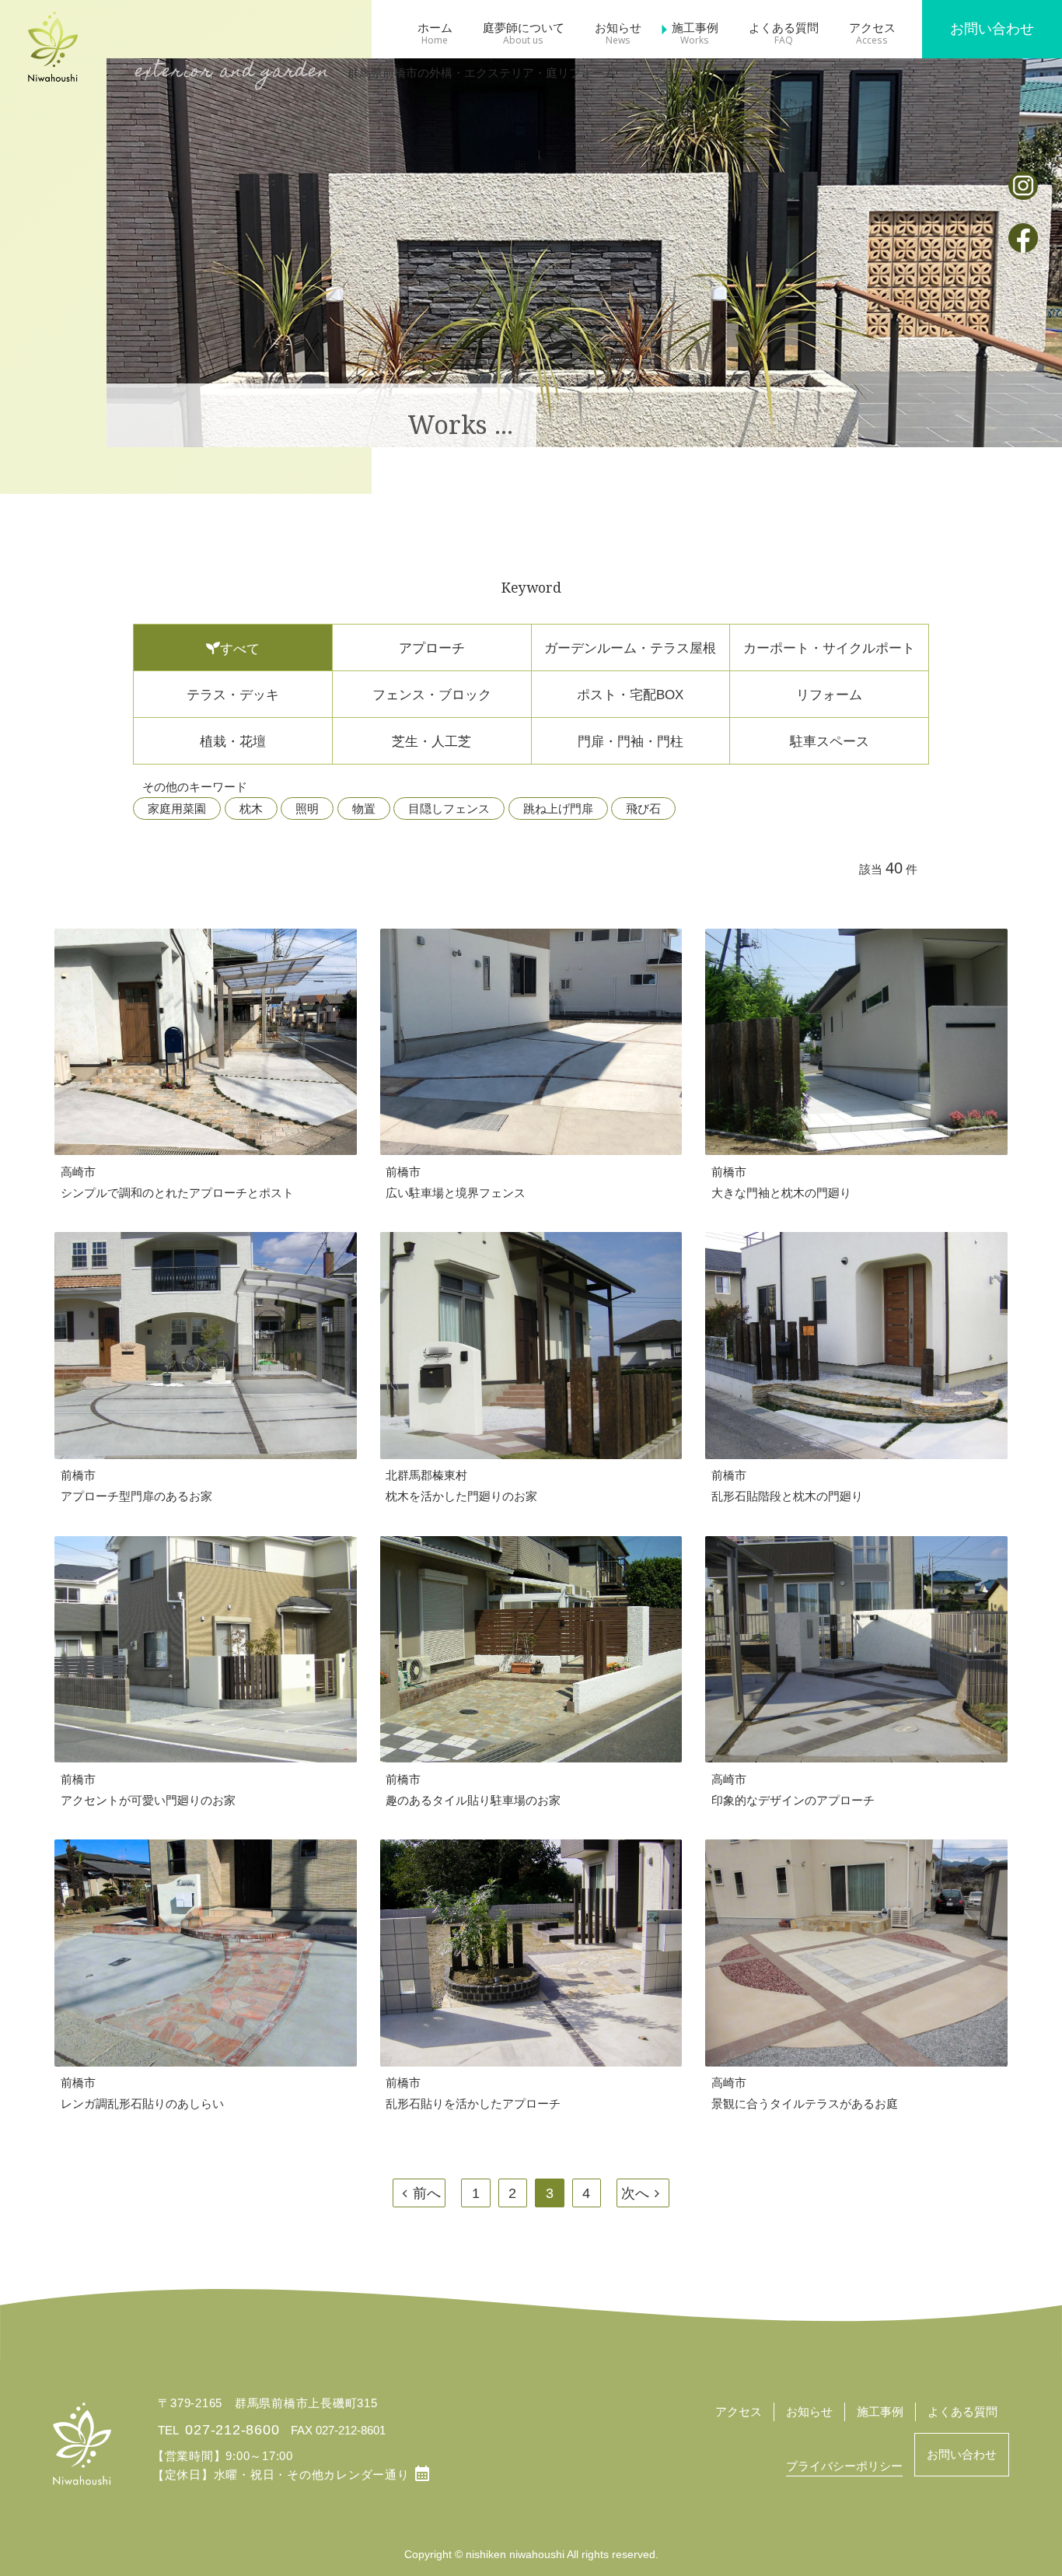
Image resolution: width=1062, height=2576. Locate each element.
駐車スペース (830, 741)
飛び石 (643, 808)
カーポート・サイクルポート (829, 648)
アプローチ (432, 648)
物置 (364, 808)
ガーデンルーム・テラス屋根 (630, 648)
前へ (427, 2193)
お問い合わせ (992, 29)
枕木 (251, 808)
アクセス (872, 28)
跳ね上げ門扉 (558, 808)
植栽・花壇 (233, 741)
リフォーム (829, 695)
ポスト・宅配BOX (630, 695)
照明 (307, 808)
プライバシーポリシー (844, 2466)
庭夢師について (524, 28)
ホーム (435, 28)
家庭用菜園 (177, 808)
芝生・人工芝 (431, 741)
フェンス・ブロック (432, 695)
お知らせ (618, 28)
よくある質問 (784, 28)
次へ (635, 2193)
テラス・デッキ (233, 695)
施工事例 (695, 28)
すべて (240, 649)
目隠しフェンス (449, 808)
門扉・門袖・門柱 (631, 741)
